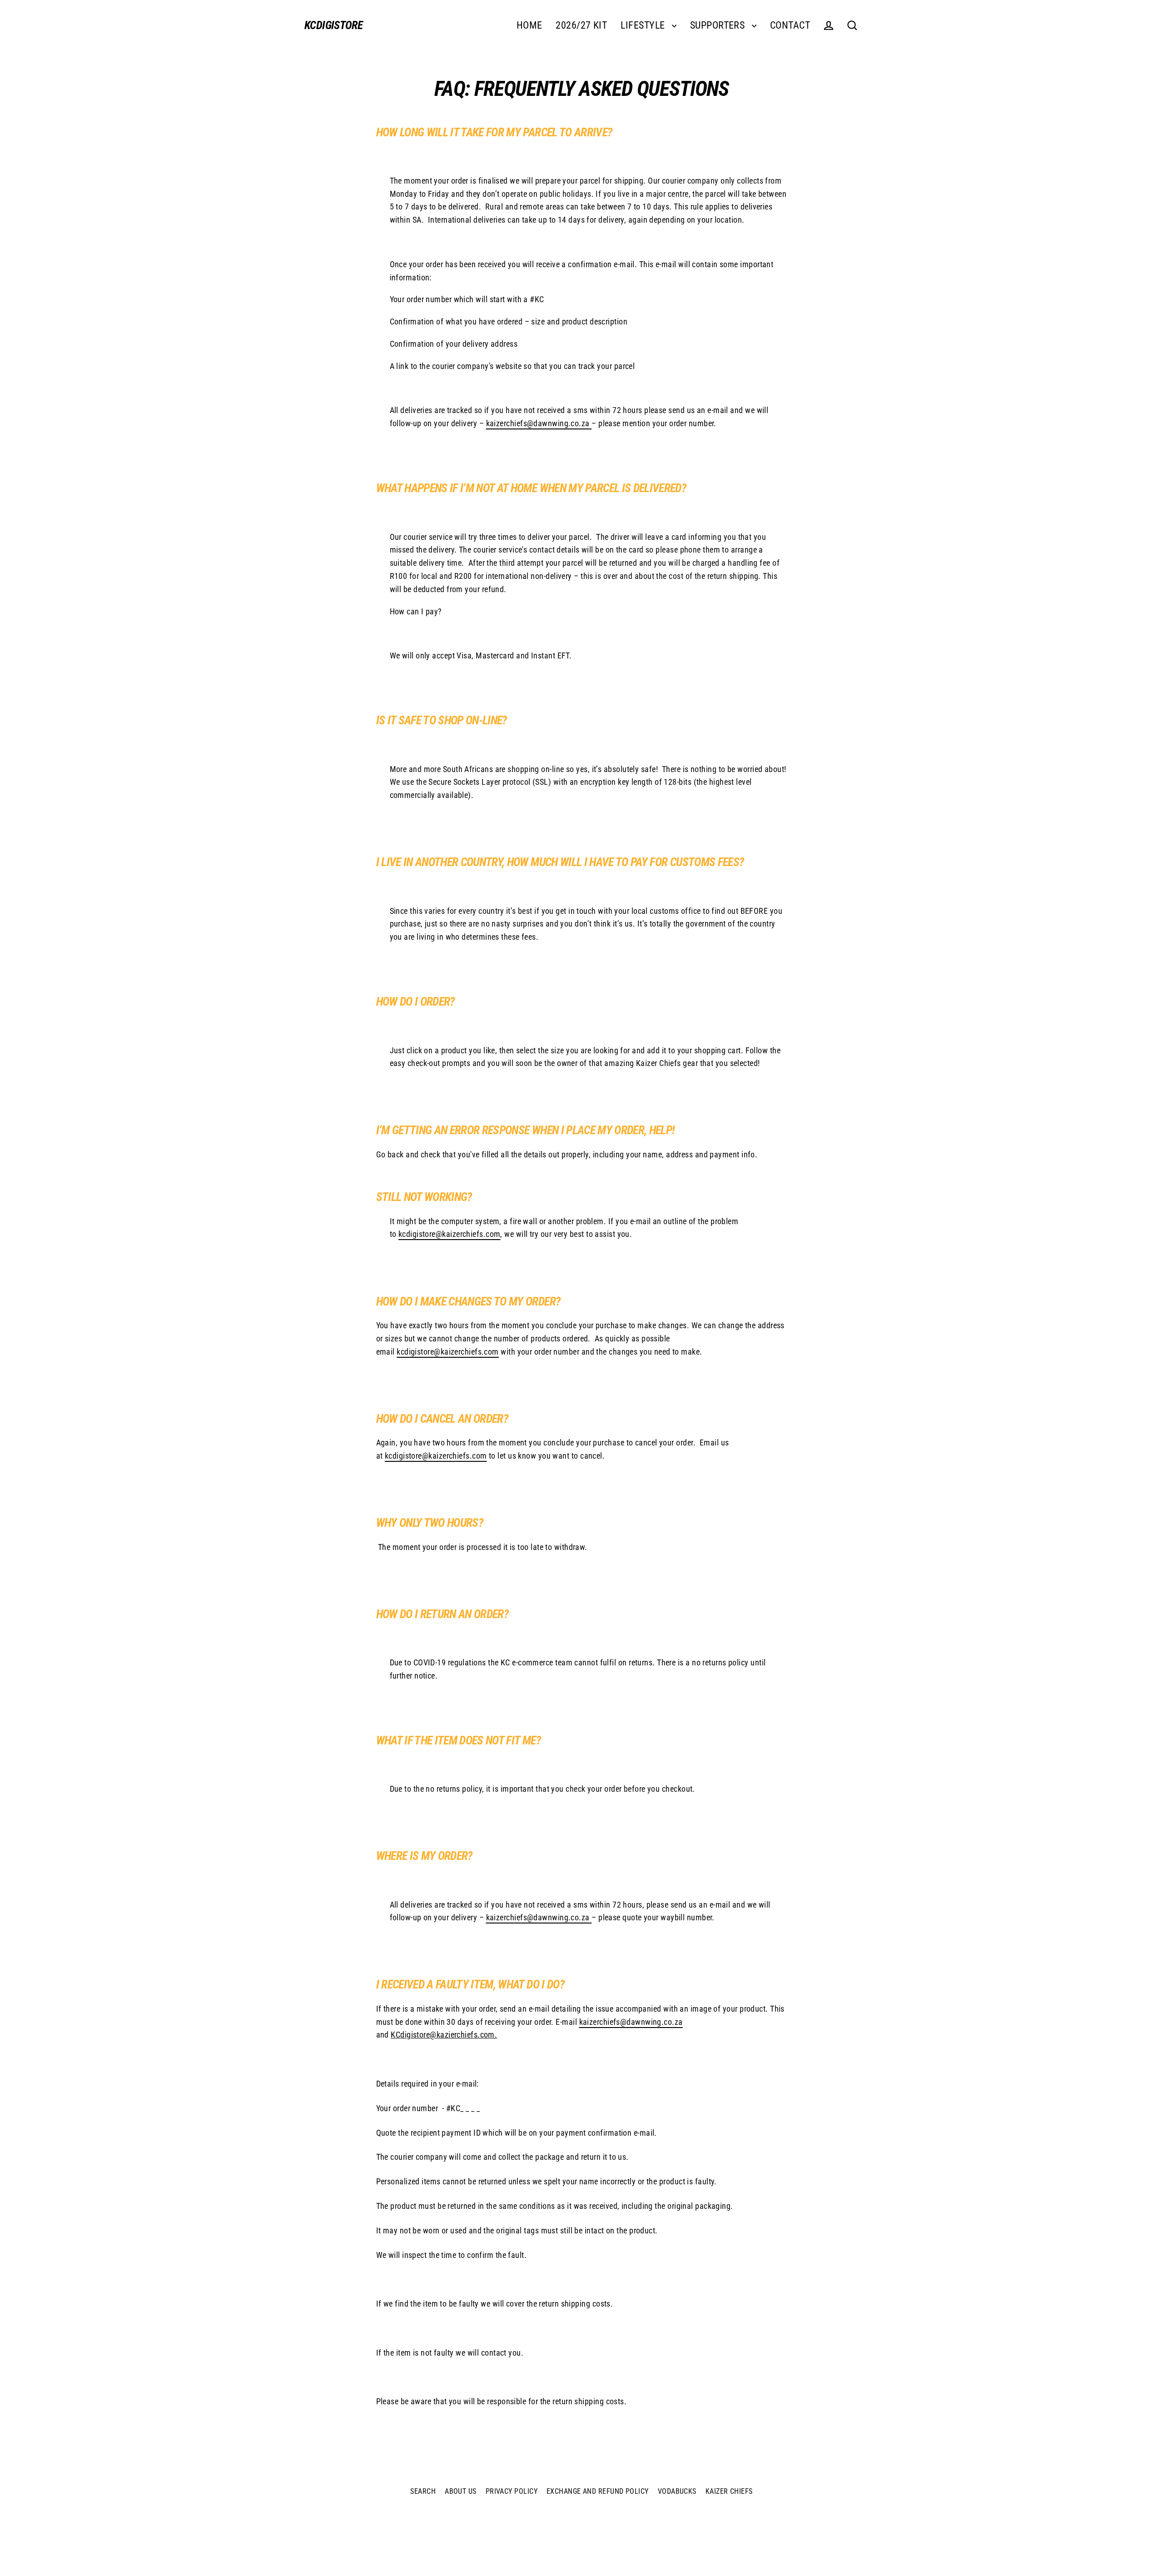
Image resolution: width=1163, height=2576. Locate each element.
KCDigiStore (333, 25)
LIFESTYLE (644, 25)
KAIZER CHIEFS (729, 2491)
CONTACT (790, 25)
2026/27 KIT (581, 25)
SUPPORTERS (719, 25)
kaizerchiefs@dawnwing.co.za (538, 423)
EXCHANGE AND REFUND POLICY (598, 2491)
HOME (529, 25)
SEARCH (423, 2491)
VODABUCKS (677, 2491)
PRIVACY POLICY (512, 2491)
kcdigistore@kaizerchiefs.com (450, 1234)
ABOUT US (461, 2491)
